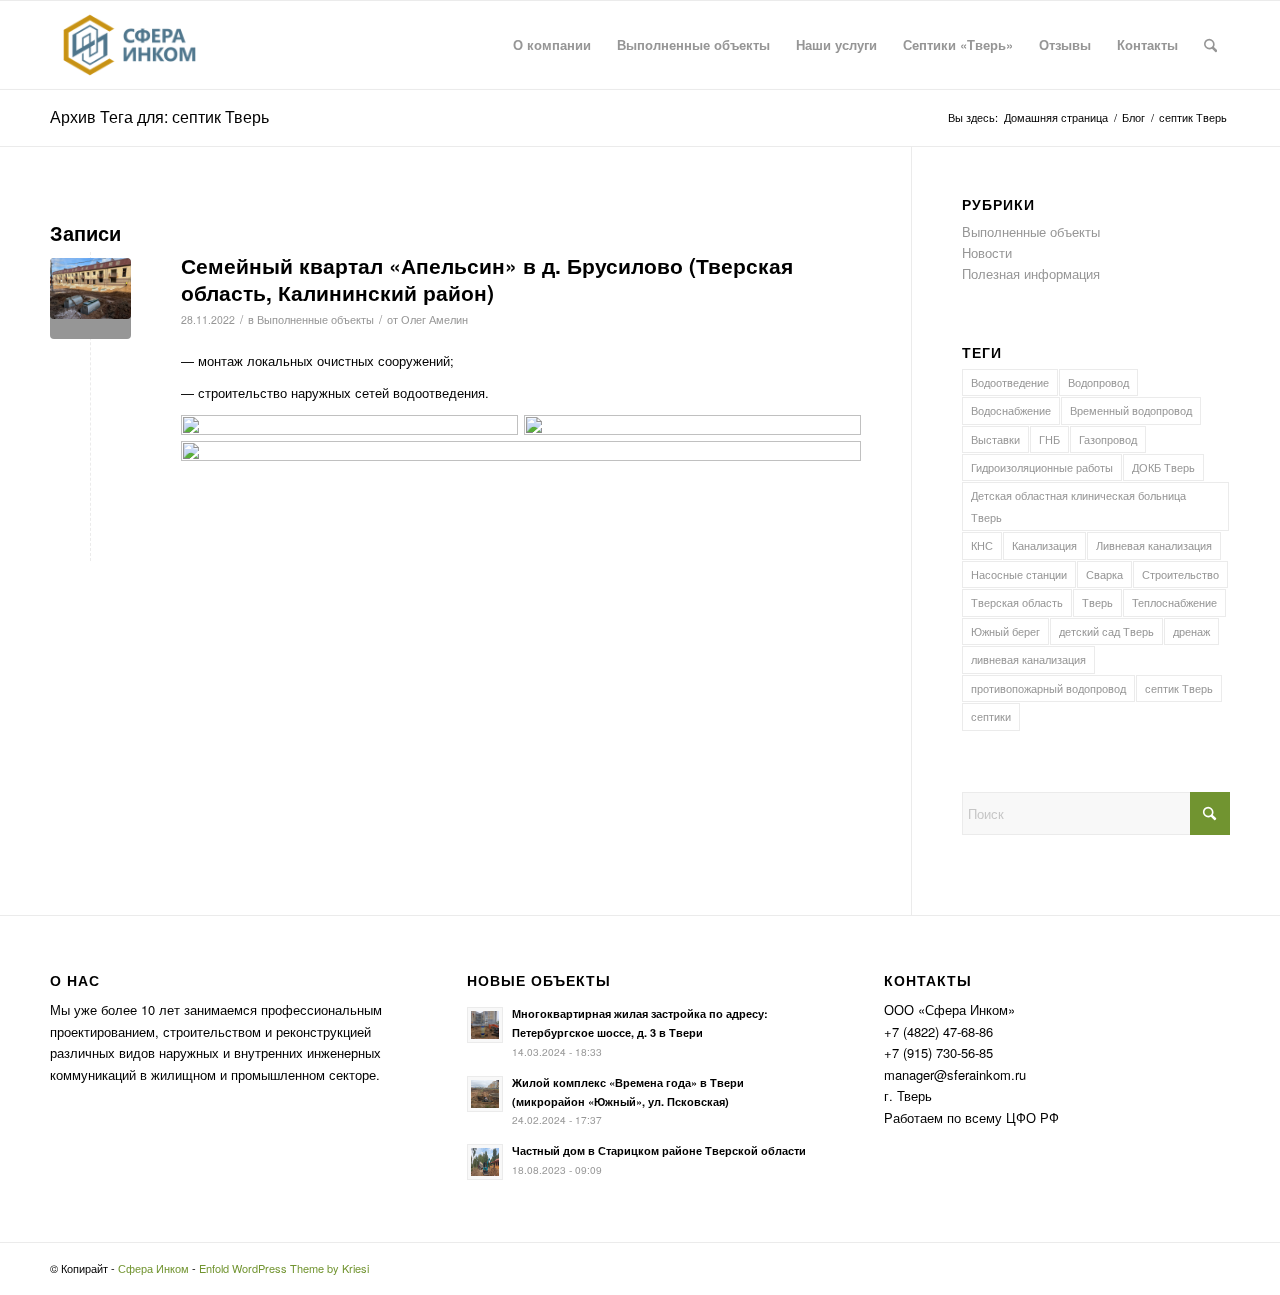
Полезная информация (1031, 273)
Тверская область (1017, 602)
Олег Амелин (434, 319)
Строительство (1180, 574)
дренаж (1191, 631)
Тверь (1097, 602)
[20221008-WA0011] (90, 298)
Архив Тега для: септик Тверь (159, 116)
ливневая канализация (1028, 659)
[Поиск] (1210, 45)
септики (991, 716)
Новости (987, 252)
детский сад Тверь (1106, 631)
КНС (982, 545)
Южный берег (1005, 631)
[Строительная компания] (129, 45)
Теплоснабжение (1174, 602)
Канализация (1044, 545)
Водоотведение (1010, 382)
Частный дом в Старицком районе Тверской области (659, 1150)
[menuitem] (552, 45)
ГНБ (1049, 439)
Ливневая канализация (1154, 545)
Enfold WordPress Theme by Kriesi (284, 1268)
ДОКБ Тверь (1163, 467)
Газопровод (1108, 439)
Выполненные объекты (315, 319)
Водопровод (1098, 382)
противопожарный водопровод (1048, 688)
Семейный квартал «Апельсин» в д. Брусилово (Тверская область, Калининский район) (487, 278)
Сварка (1104, 574)
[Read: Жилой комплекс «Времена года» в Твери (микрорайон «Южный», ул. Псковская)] (485, 1094)
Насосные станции (1019, 574)
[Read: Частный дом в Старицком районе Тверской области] (485, 1162)
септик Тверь (1179, 688)
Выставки (995, 439)
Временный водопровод (1131, 410)
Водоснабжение (1011, 410)
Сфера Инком (153, 1268)
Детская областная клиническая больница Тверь (1078, 505)
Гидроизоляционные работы (1042, 467)
